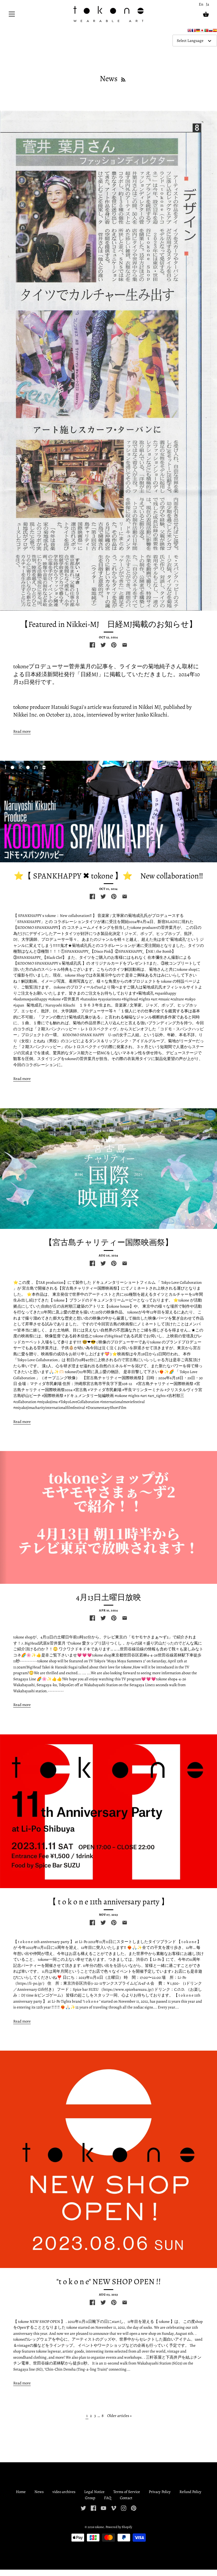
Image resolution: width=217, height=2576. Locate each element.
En (201, 4)
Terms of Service (127, 2492)
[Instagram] (124, 2508)
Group (90, 2498)
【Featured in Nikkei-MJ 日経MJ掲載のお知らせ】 (109, 624)
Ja (207, 4)
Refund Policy (190, 2492)
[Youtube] (103, 2508)
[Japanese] (202, 32)
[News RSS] (123, 78)
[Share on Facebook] (92, 645)
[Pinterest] (134, 2508)
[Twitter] (83, 2508)
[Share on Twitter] (103, 645)
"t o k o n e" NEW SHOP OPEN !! (109, 2282)
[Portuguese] (206, 32)
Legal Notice (94, 2492)
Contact (126, 2498)
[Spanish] (215, 32)
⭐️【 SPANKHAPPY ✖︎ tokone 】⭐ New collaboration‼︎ (108, 876)
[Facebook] (93, 2508)
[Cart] (206, 14)
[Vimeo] (114, 2508)
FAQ (108, 2498)
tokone (99, 2527)
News (39, 2492)
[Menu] (12, 15)
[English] (189, 32)
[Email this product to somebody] (125, 645)
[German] (198, 32)
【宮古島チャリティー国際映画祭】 (109, 1242)
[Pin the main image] (114, 645)
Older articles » (119, 2416)
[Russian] (211, 32)
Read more (22, 731)
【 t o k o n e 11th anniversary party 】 (109, 1902)
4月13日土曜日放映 (108, 1597)
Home (21, 2492)
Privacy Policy (160, 2492)
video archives (64, 2492)
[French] (194, 32)
